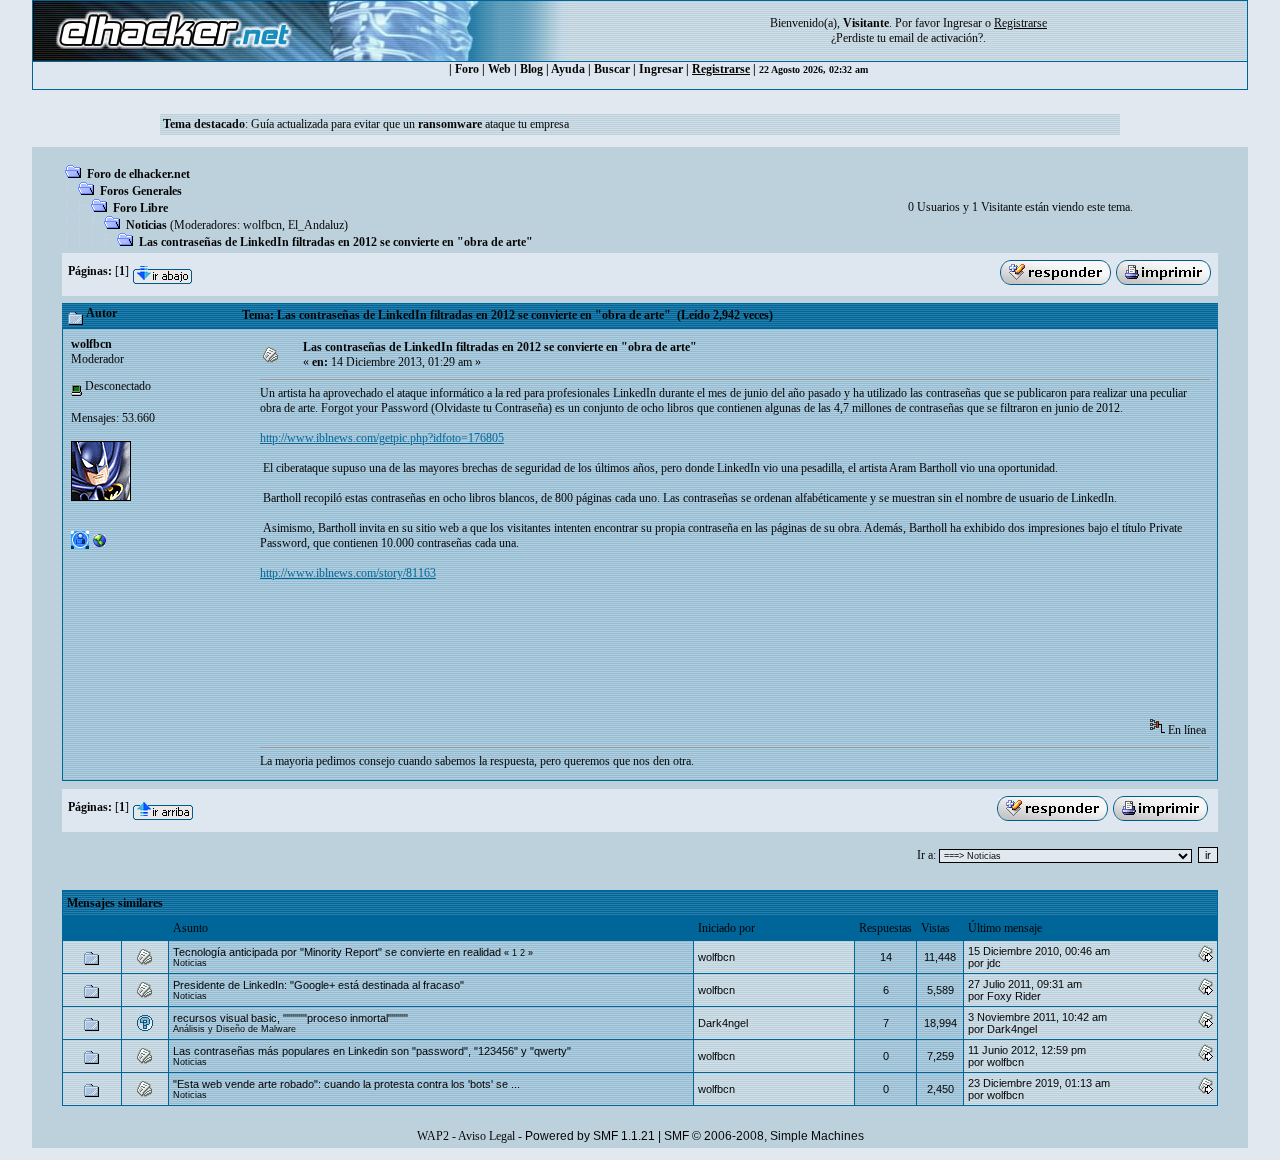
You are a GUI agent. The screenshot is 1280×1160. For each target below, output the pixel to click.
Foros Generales (141, 191)
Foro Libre (140, 208)
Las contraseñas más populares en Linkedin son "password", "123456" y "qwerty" (372, 1051)
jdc (994, 963)
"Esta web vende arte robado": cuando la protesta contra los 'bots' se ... (346, 1084)
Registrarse (721, 69)
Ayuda (568, 69)
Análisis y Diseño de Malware (234, 1029)
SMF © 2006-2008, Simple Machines (764, 1136)
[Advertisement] (624, 656)
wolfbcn (262, 225)
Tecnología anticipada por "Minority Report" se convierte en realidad (337, 952)
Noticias (146, 225)
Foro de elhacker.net (138, 174)
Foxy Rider (1014, 996)
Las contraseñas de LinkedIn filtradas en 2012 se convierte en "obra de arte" (336, 242)
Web (499, 69)
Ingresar (962, 23)
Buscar (612, 69)
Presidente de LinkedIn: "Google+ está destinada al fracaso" (318, 985)
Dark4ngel (723, 1023)
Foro (467, 69)
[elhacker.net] (100, 545)
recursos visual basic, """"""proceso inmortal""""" (290, 1018)
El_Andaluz (316, 225)
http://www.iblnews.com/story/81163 (348, 573)
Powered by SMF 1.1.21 (590, 1136)
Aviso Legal (486, 1136)
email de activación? (936, 38)
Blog (531, 69)
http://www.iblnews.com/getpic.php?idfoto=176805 (382, 438)
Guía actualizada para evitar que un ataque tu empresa (410, 124)
